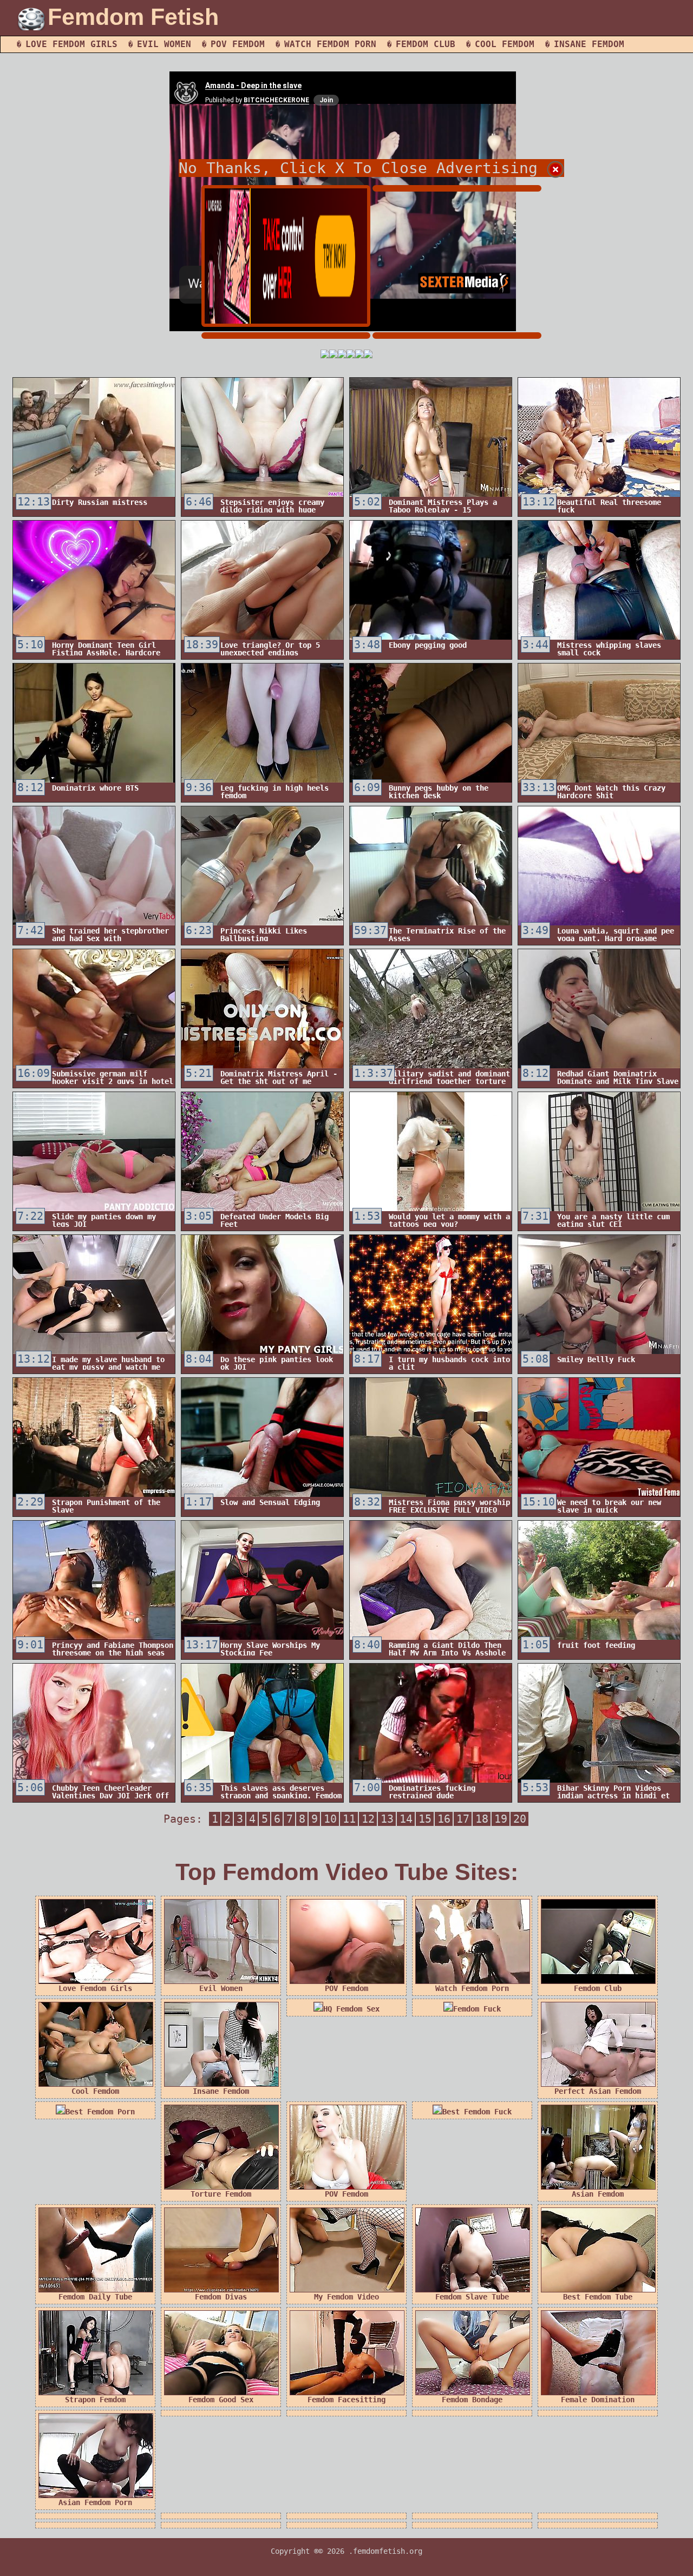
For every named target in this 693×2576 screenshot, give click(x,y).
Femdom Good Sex (221, 2400)
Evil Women (164, 44)
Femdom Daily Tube (95, 2297)
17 (463, 1819)
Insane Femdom (589, 44)
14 (406, 1819)
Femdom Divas (221, 2297)
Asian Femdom (598, 2194)
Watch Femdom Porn (330, 44)
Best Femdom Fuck (477, 2112)
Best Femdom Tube (598, 2297)
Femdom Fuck (477, 2009)
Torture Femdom (221, 2194)
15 (425, 1819)
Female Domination (598, 2400)
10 (330, 1819)
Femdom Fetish (133, 17)
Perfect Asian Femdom (598, 2091)
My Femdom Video (346, 2297)
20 (520, 1819)
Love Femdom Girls (71, 44)
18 (482, 1819)
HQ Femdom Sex (351, 2009)
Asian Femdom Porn (95, 2502)
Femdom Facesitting (346, 2400)
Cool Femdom (505, 44)
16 (444, 1819)
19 (501, 1819)
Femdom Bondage (472, 2400)
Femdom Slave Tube (472, 2297)
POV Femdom (238, 44)
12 (368, 1819)
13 (387, 1819)
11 (349, 1819)
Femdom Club (426, 44)
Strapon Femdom (95, 2400)
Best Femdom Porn (100, 2112)
